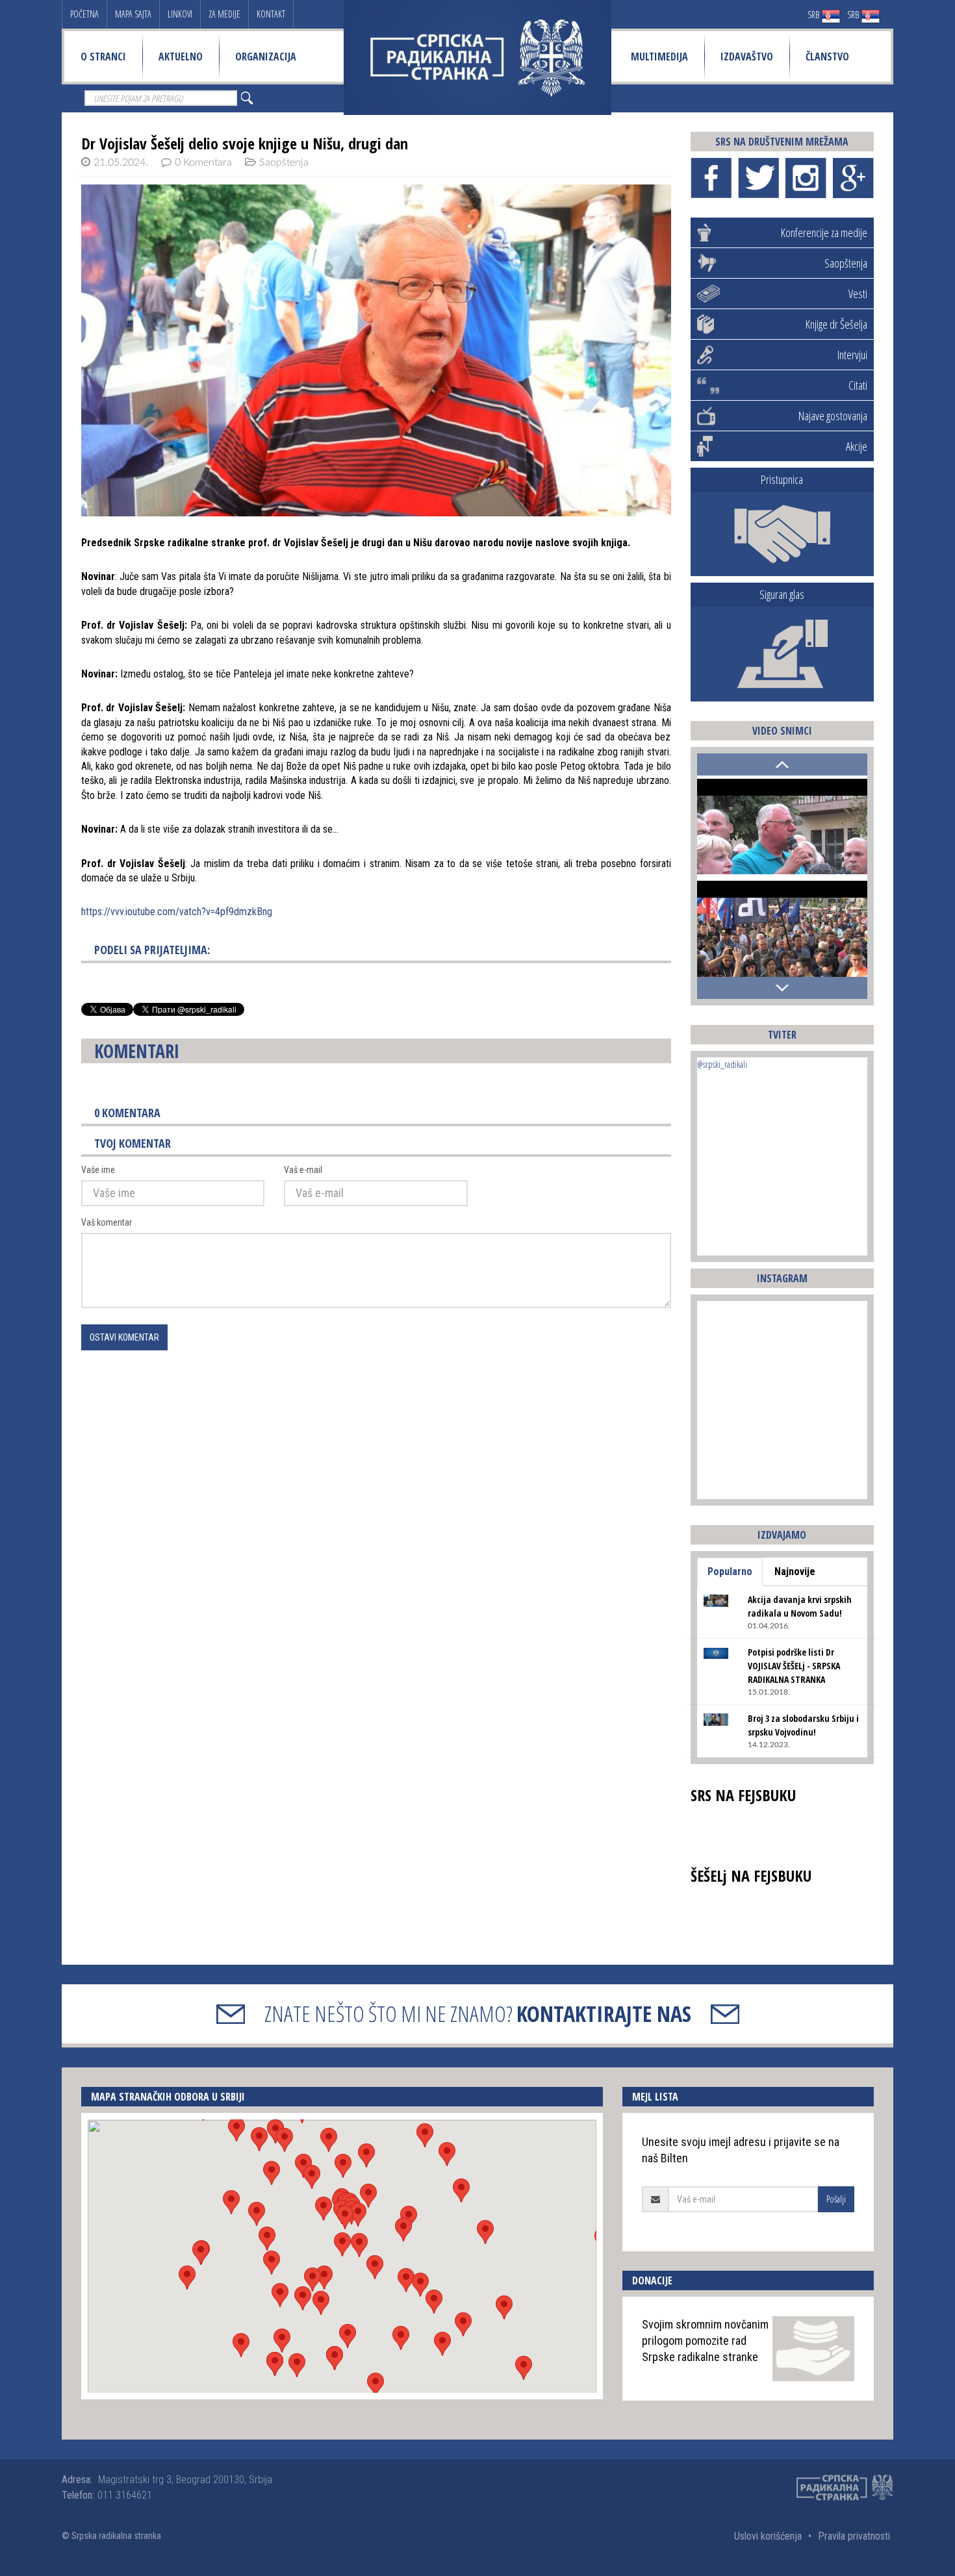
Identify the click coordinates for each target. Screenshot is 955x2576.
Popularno (730, 1572)
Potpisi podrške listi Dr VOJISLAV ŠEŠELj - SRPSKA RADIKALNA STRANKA (794, 1666)
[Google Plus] (853, 178)
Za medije (224, 14)
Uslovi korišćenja (768, 2536)
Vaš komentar (107, 1222)
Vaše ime (98, 1170)
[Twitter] (758, 178)
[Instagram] (806, 178)
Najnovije (795, 1572)
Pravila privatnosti (854, 2536)
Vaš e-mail (303, 1170)
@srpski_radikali (722, 1064)
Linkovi (180, 14)
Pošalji (836, 2199)
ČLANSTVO (827, 57)
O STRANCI (103, 57)
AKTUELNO (181, 57)
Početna (84, 14)
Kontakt (271, 14)
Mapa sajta (133, 14)
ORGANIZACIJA (266, 57)
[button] (342, 2244)
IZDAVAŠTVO (747, 57)
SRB (814, 15)
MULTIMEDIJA (659, 57)
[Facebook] (711, 178)
